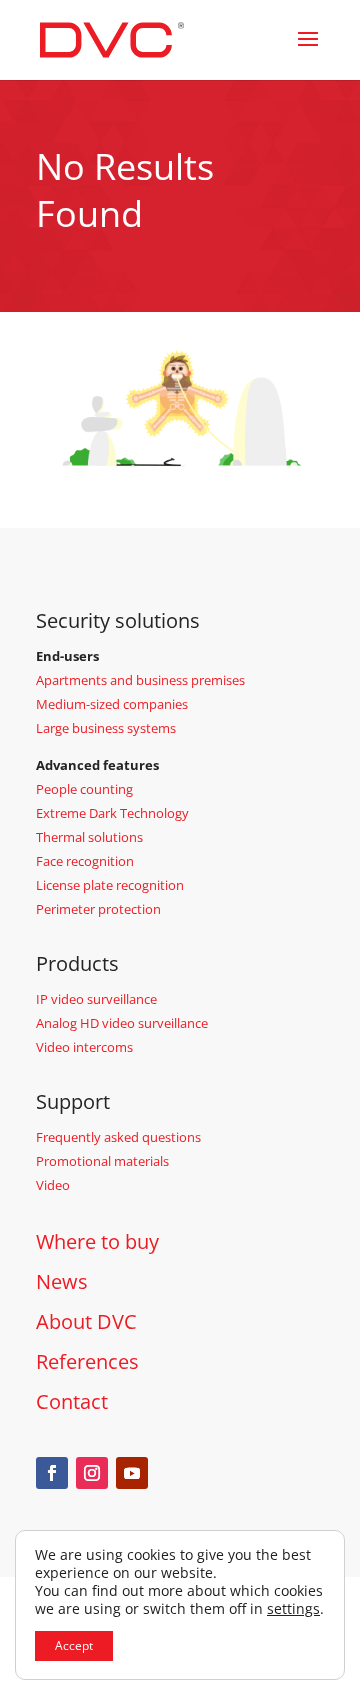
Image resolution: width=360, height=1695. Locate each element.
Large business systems (106, 728)
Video (53, 1185)
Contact (72, 1401)
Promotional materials (102, 1161)
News (62, 1281)
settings (293, 1609)
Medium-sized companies (112, 704)
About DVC (86, 1321)
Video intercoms (84, 1047)
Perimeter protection (98, 909)
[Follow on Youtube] (132, 1473)
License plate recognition (110, 885)
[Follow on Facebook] (52, 1473)
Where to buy (97, 1241)
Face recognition (85, 861)
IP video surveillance (96, 999)
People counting (84, 789)
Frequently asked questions (118, 1137)
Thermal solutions (89, 837)
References (87, 1361)
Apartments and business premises (140, 680)
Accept (74, 1645)
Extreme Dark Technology (112, 813)
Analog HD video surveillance (122, 1023)
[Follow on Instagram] (92, 1473)
